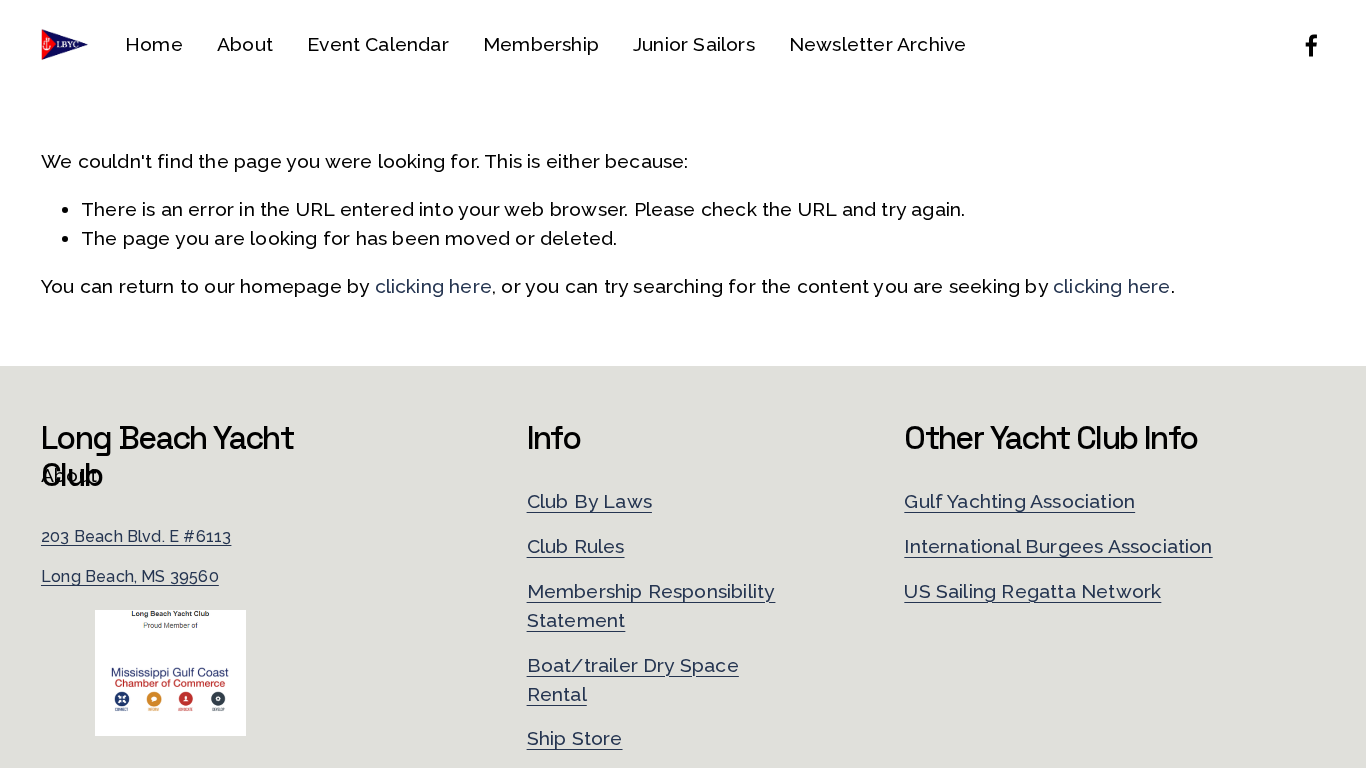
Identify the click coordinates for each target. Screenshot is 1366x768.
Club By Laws (589, 501)
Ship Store (575, 738)
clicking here (434, 286)
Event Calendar (378, 44)
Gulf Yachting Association (1019, 501)
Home (154, 44)
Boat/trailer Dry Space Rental (633, 680)
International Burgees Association (1058, 546)
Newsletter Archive (877, 44)
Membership (541, 44)
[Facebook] (1311, 45)
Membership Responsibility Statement (651, 606)
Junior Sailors (694, 44)
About (245, 44)
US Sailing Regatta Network (1032, 591)
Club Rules (576, 546)
